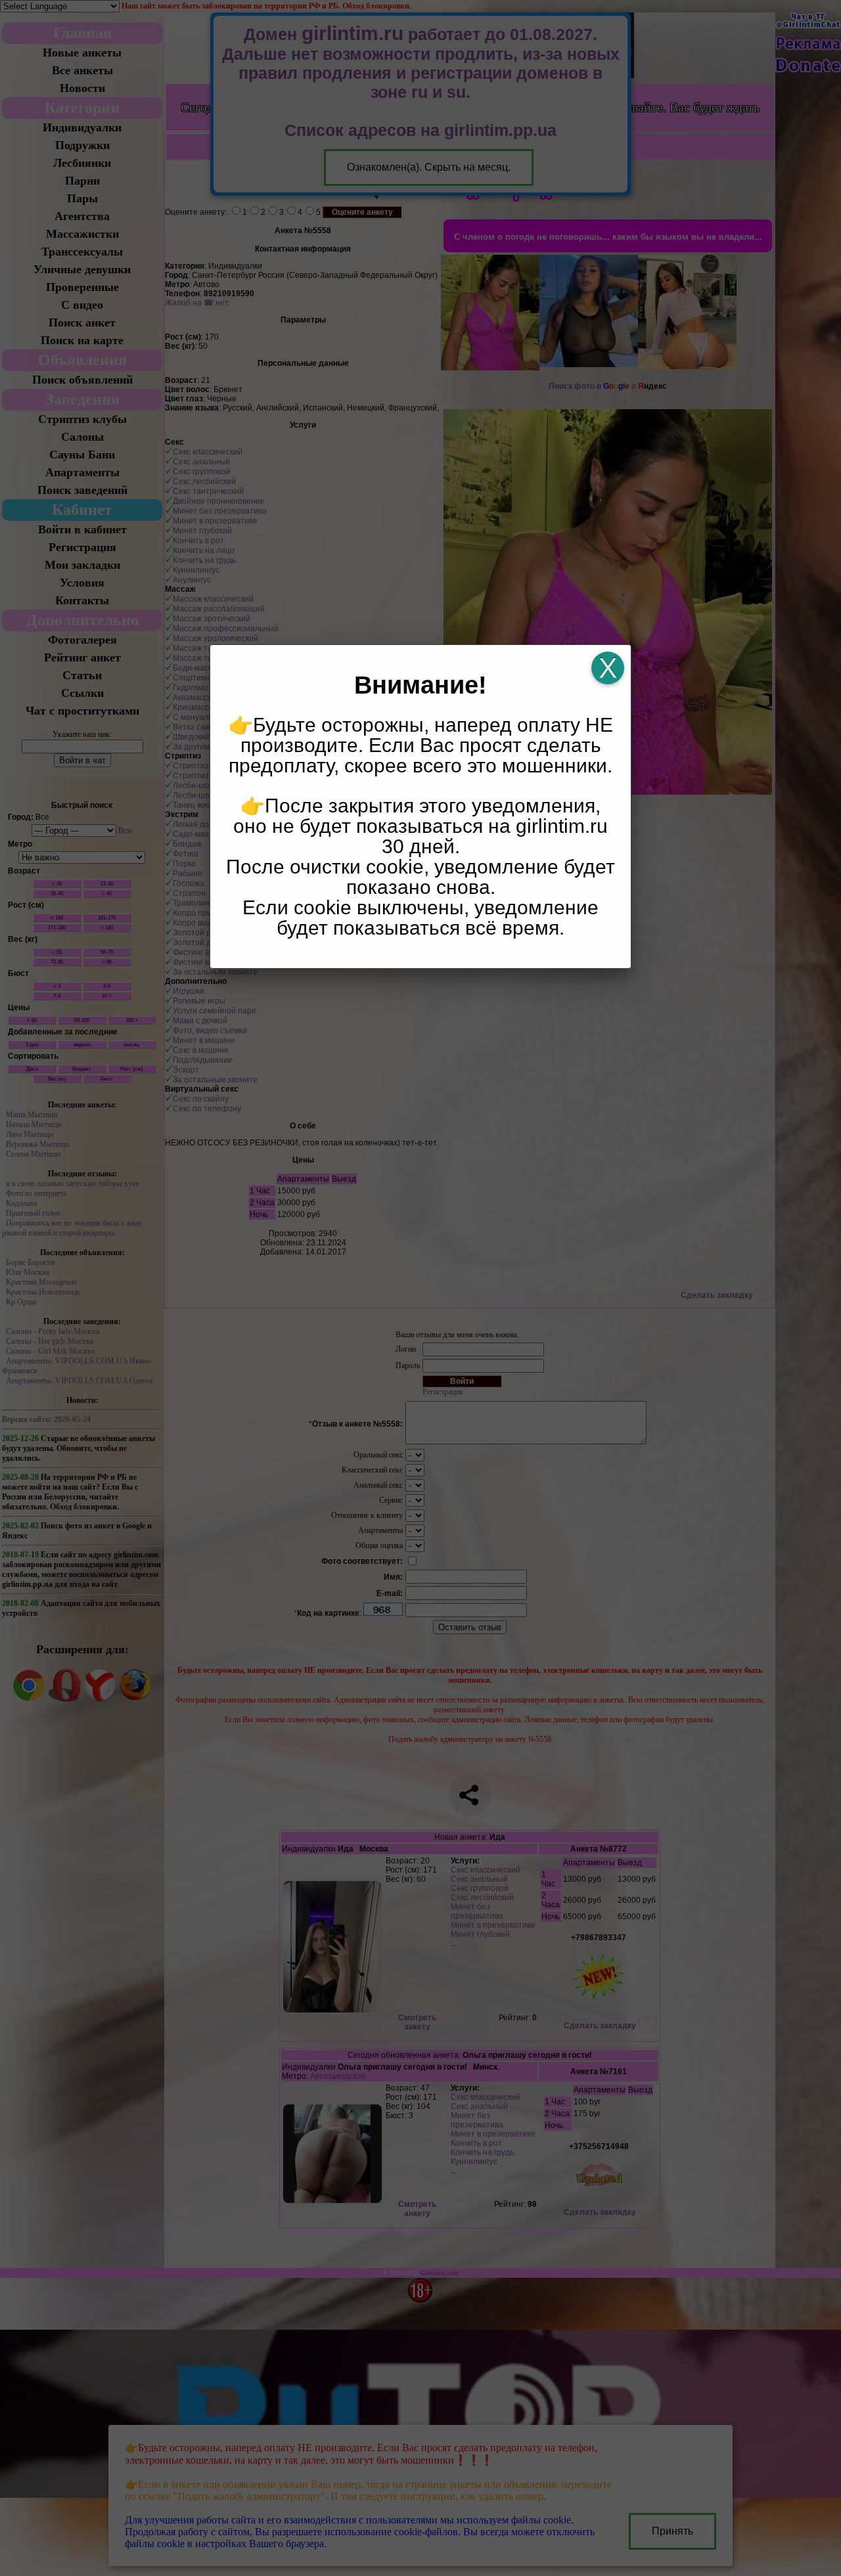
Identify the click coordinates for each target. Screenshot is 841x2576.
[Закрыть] (608, 668)
